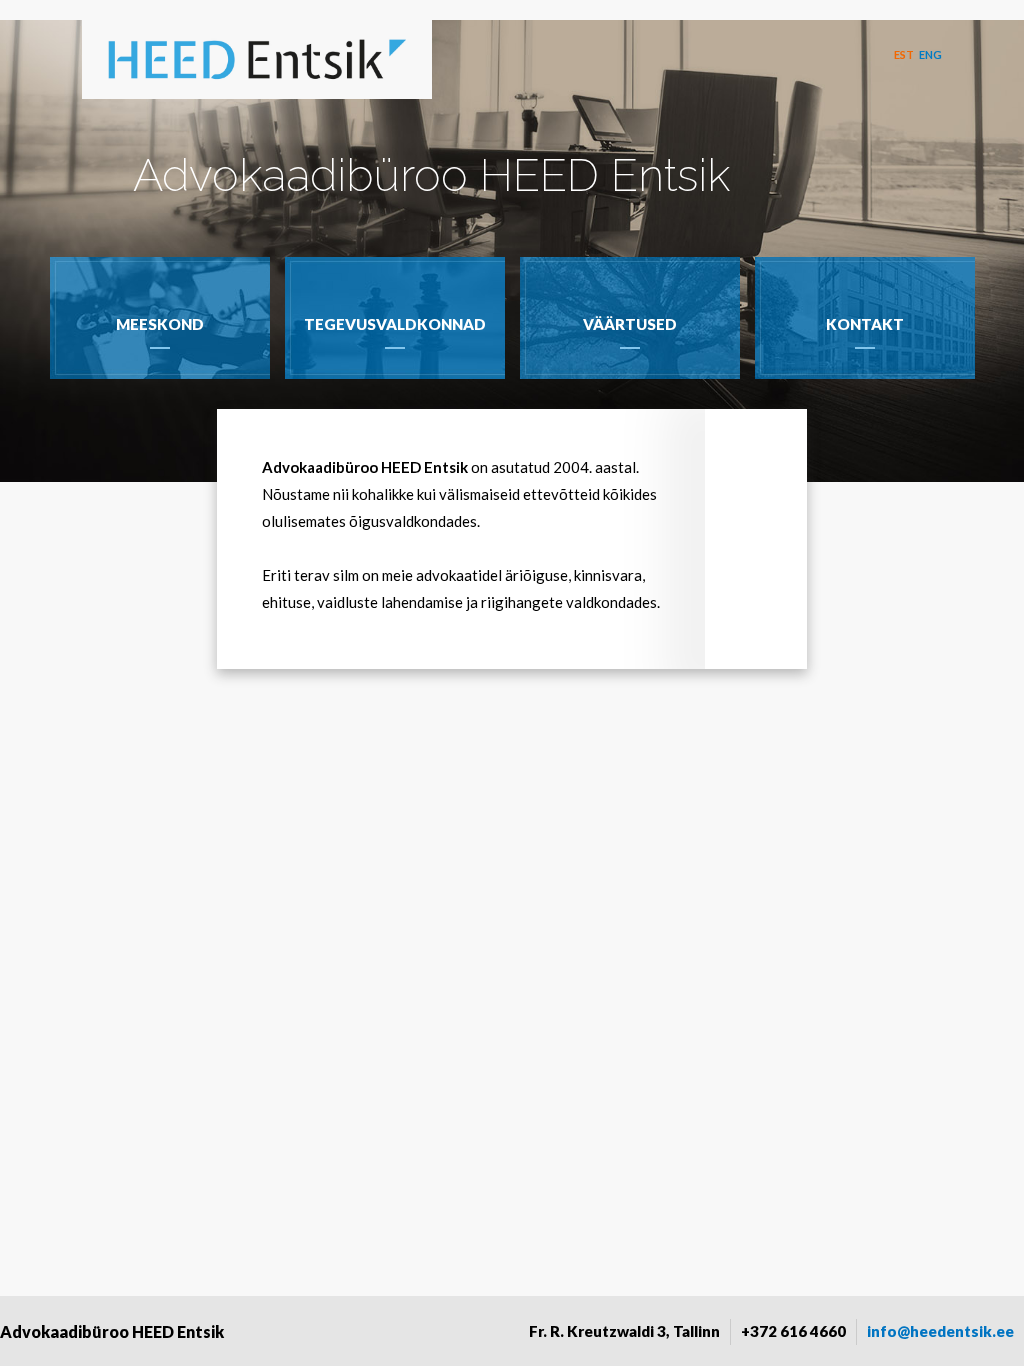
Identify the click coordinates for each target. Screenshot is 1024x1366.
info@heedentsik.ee (940, 1331)
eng (930, 54)
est (904, 54)
